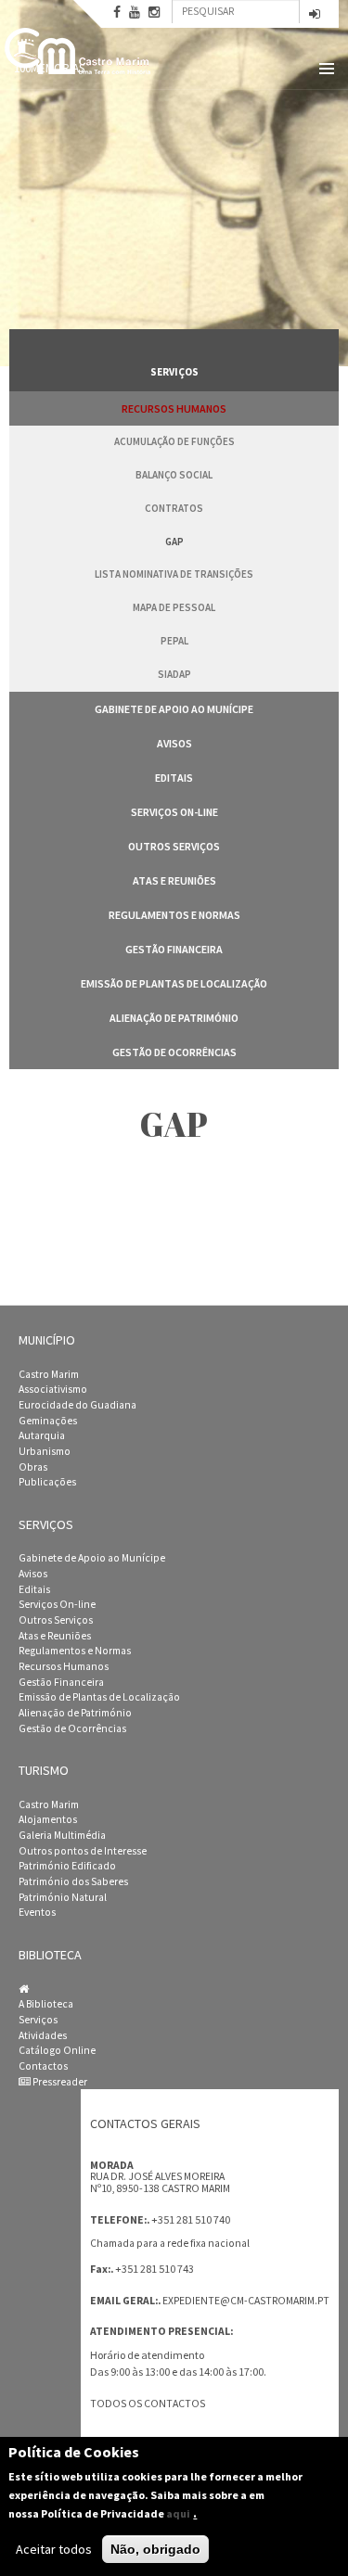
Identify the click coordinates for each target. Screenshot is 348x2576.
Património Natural (63, 1897)
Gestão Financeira (174, 949)
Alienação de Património (174, 1018)
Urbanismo (45, 1451)
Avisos (174, 743)
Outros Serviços (174, 846)
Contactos (43, 2066)
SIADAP (174, 674)
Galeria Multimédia (62, 1835)
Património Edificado (67, 1866)
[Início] (79, 51)
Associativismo (53, 1389)
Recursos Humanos (174, 408)
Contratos (174, 508)
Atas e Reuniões (174, 880)
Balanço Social (174, 475)
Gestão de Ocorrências (174, 1052)
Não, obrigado (155, 2549)
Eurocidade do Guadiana (77, 1405)
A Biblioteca (46, 2004)
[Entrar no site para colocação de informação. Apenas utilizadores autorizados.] (315, 15)
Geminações (48, 1421)
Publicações (47, 1482)
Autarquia (42, 1435)
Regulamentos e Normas (174, 915)
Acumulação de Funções (174, 441)
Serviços (38, 2020)
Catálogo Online (57, 2050)
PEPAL (174, 641)
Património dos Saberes (73, 1881)
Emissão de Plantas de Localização (174, 983)
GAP (174, 542)
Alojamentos (48, 1819)
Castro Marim (49, 1374)
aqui (178, 2513)
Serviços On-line (174, 812)
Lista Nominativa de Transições (174, 574)
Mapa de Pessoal (174, 607)
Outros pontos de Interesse (83, 1851)
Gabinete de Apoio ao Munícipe (174, 709)
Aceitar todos (54, 2549)
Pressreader (59, 2082)
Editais (174, 778)
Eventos (37, 1912)
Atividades (43, 2035)
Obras (33, 1467)
